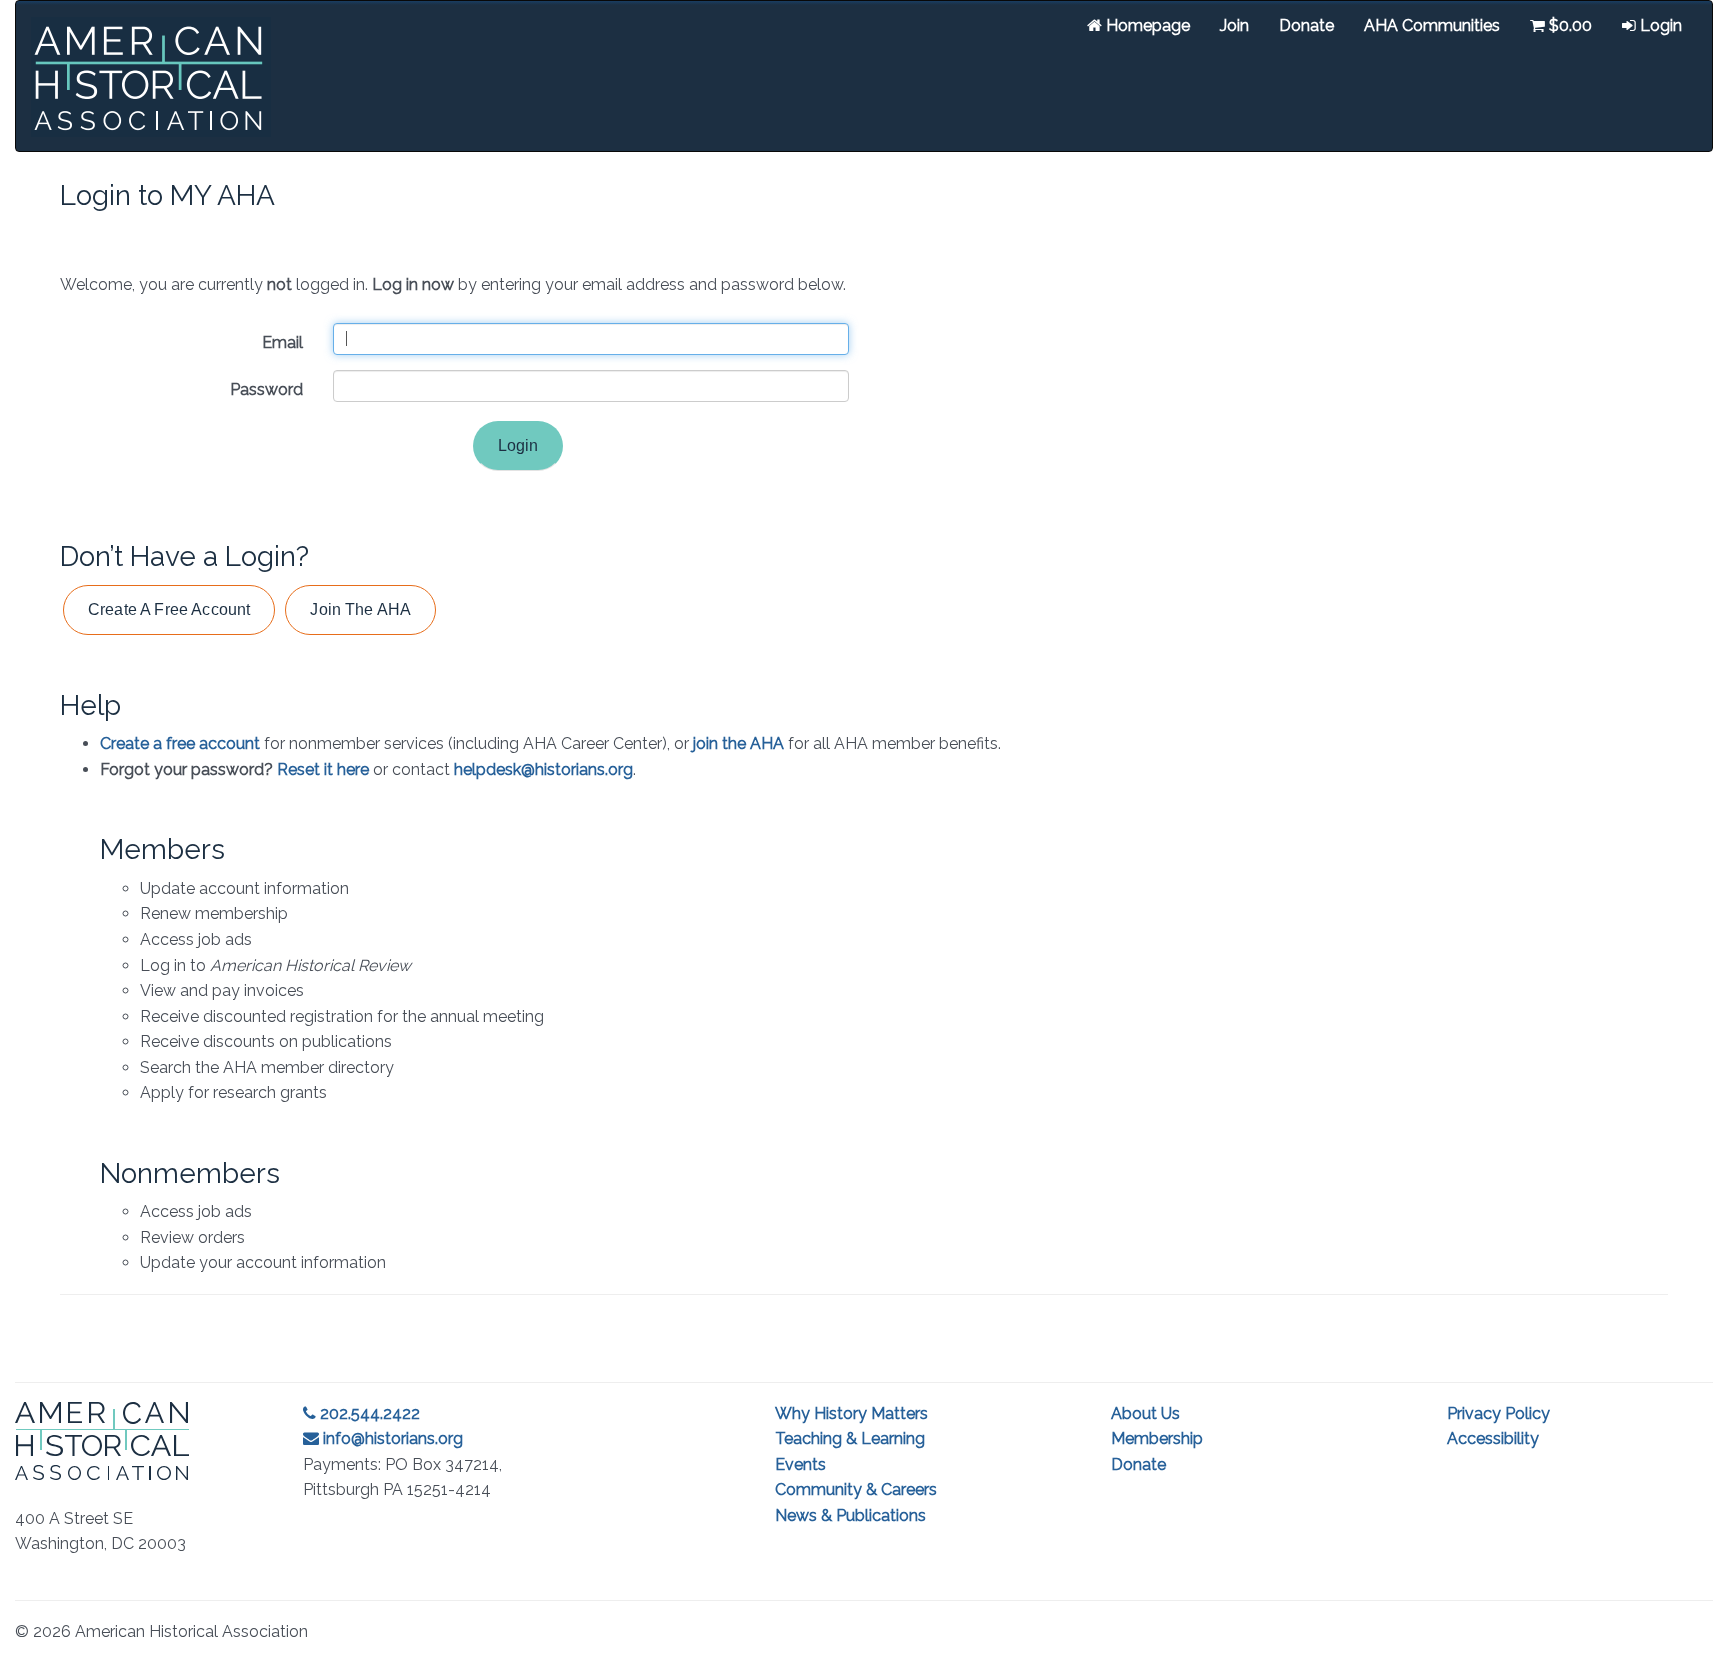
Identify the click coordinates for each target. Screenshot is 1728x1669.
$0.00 (1568, 25)
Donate (1306, 25)
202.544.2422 (368, 1413)
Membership (1157, 1438)
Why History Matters (851, 1413)
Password (266, 389)
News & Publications (850, 1515)
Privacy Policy (1498, 1413)
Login (1659, 25)
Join (1234, 25)
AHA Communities (1432, 25)
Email (282, 342)
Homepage (1146, 25)
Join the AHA (360, 609)
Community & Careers (856, 1489)
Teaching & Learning (850, 1438)
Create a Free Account (169, 609)
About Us (1145, 1413)
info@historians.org (391, 1438)
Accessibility (1493, 1438)
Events (800, 1464)
